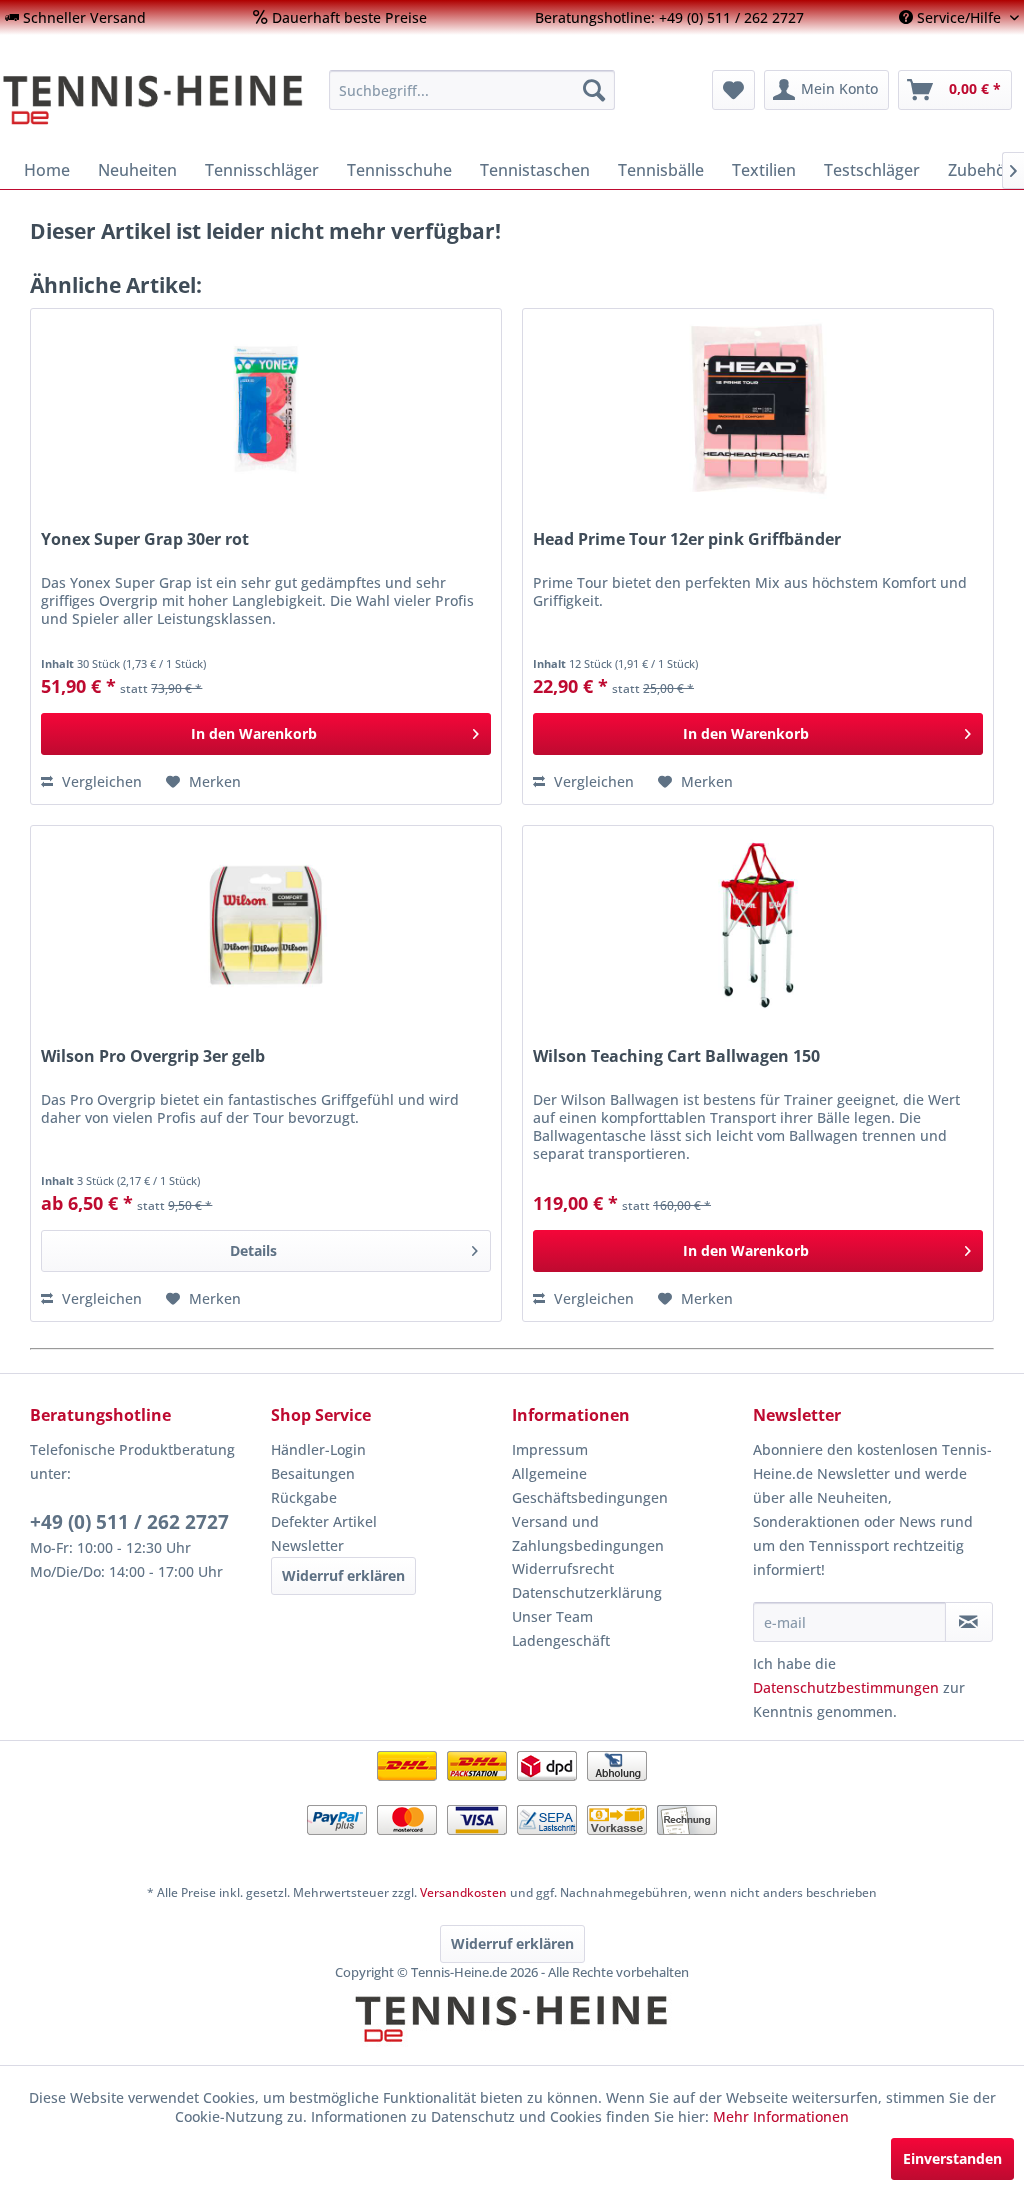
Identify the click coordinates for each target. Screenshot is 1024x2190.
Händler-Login (318, 1449)
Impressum (550, 1449)
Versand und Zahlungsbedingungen (588, 1533)
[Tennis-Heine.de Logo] (512, 2036)
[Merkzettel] (733, 90)
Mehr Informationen (781, 2116)
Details (253, 1250)
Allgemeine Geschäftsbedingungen (590, 1485)
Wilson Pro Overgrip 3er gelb (153, 1056)
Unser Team (552, 1616)
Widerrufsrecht (563, 1568)
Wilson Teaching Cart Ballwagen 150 (676, 1056)
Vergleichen (100, 781)
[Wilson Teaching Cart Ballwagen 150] (758, 926)
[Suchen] (594, 90)
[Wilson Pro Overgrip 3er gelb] (266, 926)
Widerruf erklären (343, 1575)
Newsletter (307, 1545)
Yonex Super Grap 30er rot (145, 539)
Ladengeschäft (561, 1640)
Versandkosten (463, 1892)
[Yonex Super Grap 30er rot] (266, 409)
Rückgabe (304, 1497)
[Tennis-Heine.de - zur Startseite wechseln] (153, 100)
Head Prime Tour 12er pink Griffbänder (687, 539)
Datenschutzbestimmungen (846, 1687)
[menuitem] (75, 17)
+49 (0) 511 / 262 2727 (129, 1522)
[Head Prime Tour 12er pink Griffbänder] (758, 409)
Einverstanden (952, 2158)
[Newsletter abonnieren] (969, 1622)
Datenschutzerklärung (587, 1592)
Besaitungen (313, 1473)
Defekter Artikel (324, 1521)
